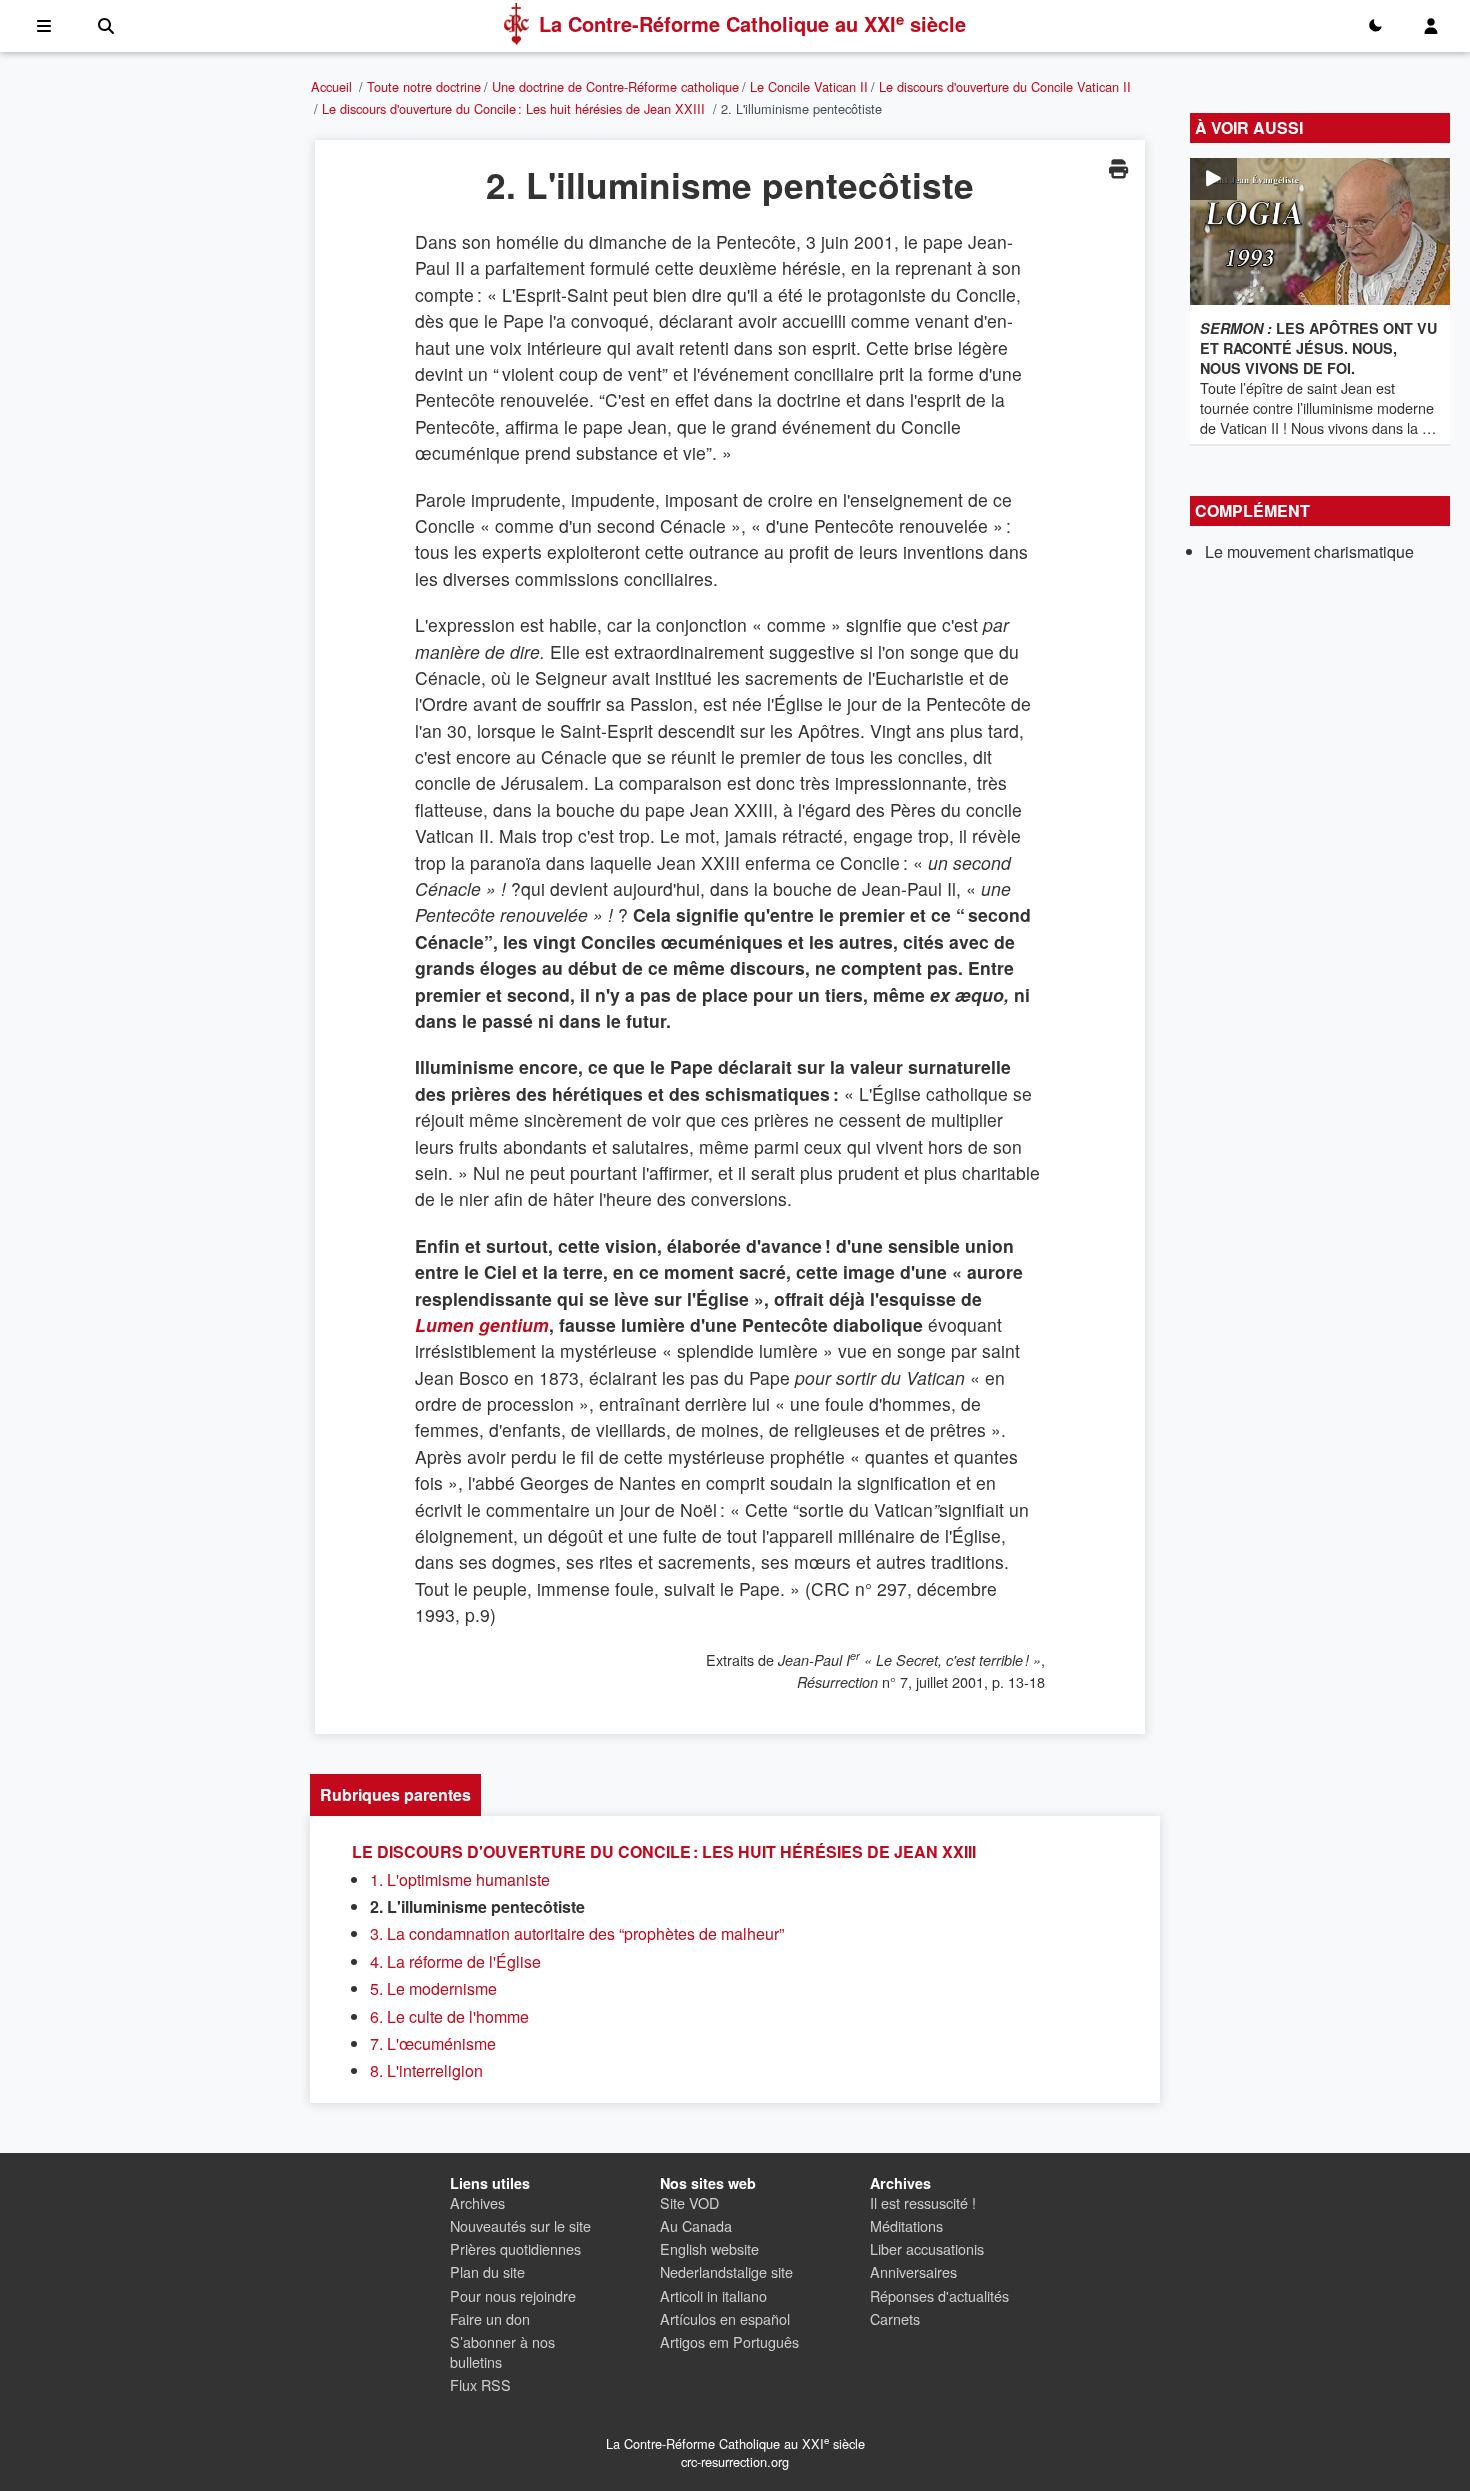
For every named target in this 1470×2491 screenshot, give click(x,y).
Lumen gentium (482, 1324)
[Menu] (44, 26)
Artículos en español (725, 2318)
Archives (477, 2202)
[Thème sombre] (1375, 26)
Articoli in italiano (713, 2295)
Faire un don (490, 2318)
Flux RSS (480, 2384)
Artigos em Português (729, 2341)
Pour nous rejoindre (513, 2295)
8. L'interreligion (426, 2070)
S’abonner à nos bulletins (502, 2351)
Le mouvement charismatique (1309, 551)
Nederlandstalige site (726, 2271)
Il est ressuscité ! (923, 2202)
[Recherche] (106, 26)
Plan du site (487, 2271)
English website (709, 2248)
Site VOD (689, 2202)
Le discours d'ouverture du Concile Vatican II (1005, 86)
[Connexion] (1431, 26)
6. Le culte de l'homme (449, 2016)
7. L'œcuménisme (433, 2043)
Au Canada (696, 2225)
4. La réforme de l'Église (455, 1961)
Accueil (331, 86)
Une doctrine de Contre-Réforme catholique (615, 86)
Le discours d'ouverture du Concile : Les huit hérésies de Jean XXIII (513, 108)
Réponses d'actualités (939, 2295)
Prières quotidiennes (515, 2248)
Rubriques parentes (395, 1794)
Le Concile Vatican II (809, 86)
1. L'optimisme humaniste (460, 1879)
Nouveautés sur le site (520, 2225)
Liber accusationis (927, 2248)
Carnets (895, 2318)
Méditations (906, 2225)
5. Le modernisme (433, 1988)
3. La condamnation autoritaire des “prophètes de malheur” (577, 1933)
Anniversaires (913, 2271)
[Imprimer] (1118, 168)
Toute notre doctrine (424, 86)
